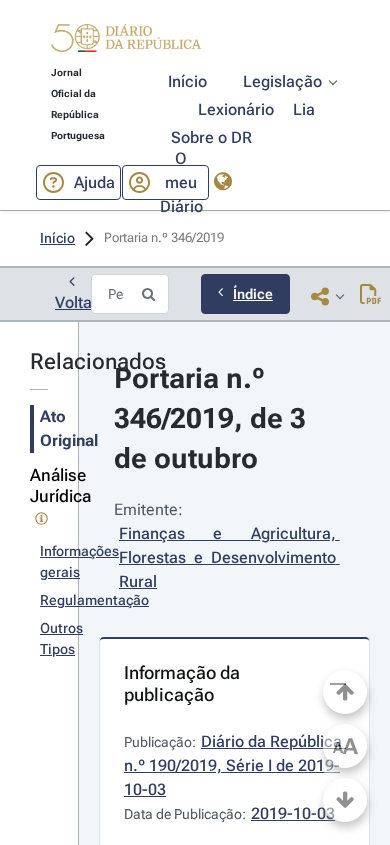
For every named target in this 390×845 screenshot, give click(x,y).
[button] (126, 41)
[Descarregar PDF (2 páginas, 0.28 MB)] (370, 296)
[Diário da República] (126, 42)
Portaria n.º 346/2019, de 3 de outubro (213, 418)
